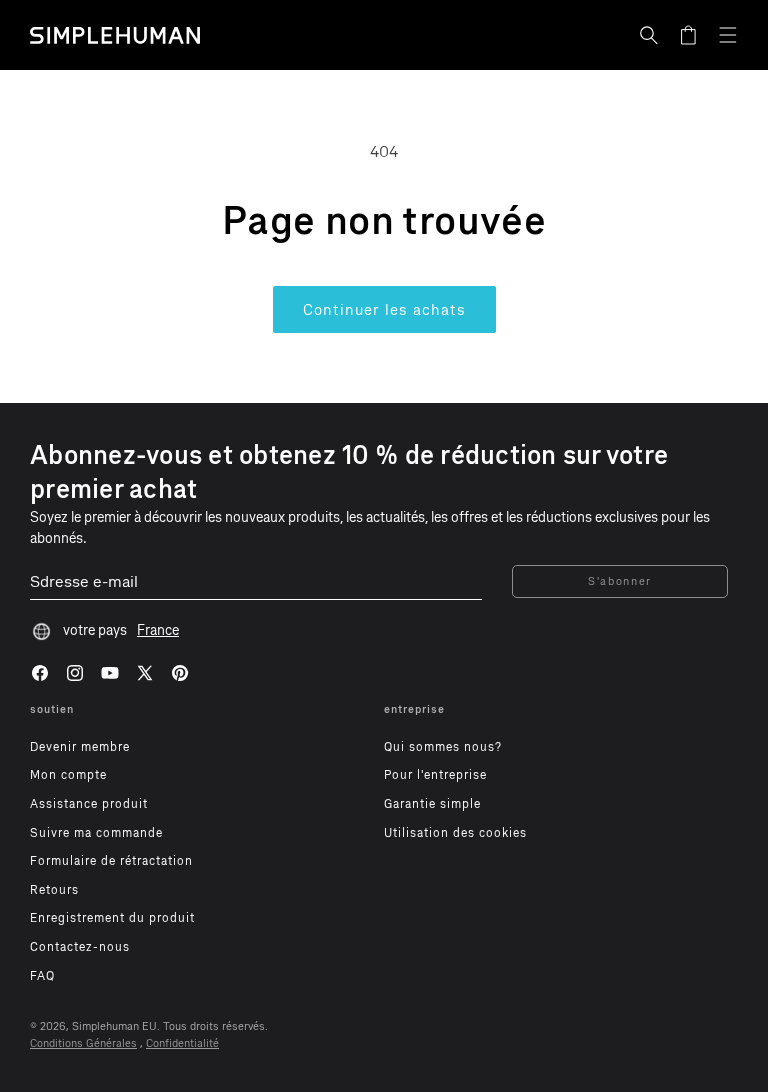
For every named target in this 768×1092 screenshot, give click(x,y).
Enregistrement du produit (112, 918)
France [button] (158, 630)
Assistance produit (89, 804)
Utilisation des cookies (455, 833)
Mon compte (68, 775)
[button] (649, 35)
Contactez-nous (80, 947)
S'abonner (620, 581)
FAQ (42, 976)
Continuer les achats (384, 310)
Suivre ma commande (96, 833)
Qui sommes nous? (443, 747)
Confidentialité (182, 1043)
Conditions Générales (83, 1043)
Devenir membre (80, 747)
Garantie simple (432, 804)
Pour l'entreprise (435, 775)
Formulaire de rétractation (111, 861)
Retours (54, 890)
